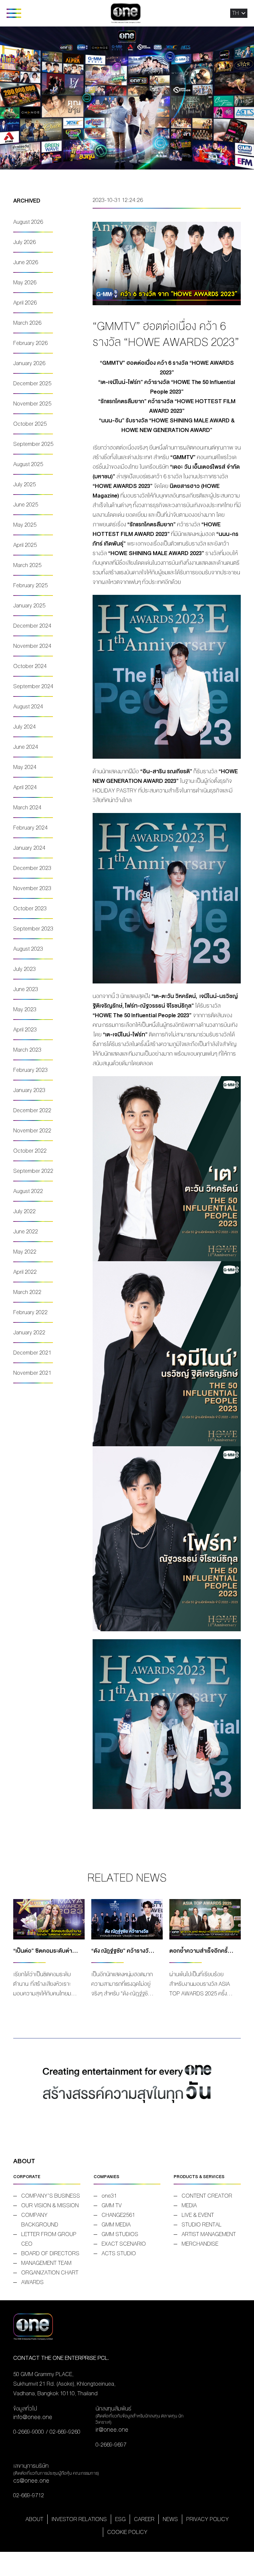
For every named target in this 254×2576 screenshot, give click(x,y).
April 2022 (25, 1272)
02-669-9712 (29, 2495)
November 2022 (32, 1131)
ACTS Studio (119, 2253)
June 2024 (26, 747)
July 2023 (24, 969)
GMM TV (112, 2205)
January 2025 (29, 606)
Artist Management (209, 2234)
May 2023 (25, 1009)
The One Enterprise (126, 13)
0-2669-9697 (111, 2445)
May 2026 (25, 283)
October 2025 (30, 424)
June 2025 (26, 505)
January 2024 (29, 848)
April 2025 (25, 545)
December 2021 (32, 1353)
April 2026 (25, 303)
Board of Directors (50, 2253)
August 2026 (28, 222)
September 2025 (33, 444)
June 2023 (26, 989)
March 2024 (27, 808)
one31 (109, 2196)
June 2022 (26, 1232)
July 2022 (24, 1211)
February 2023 (30, 1070)
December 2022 (32, 1110)
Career (144, 2519)
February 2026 (30, 343)
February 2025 (30, 585)
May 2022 (25, 1252)
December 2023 (32, 868)
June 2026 (26, 262)
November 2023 (32, 888)
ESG (120, 2519)
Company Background (40, 2220)
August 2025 (28, 464)
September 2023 (33, 929)
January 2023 (29, 1090)
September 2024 (33, 686)
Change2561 (118, 2215)
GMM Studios (120, 2234)
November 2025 (32, 404)
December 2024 (32, 626)
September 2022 (33, 1171)
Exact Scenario (124, 2244)
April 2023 (25, 1030)
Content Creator (207, 2196)
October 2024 (30, 666)
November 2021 (32, 1373)
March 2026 (27, 323)
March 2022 (27, 1292)
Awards (32, 2282)
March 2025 (27, 565)
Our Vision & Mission (50, 2205)
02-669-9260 (65, 2432)
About (34, 2519)
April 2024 (25, 787)
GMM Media (116, 2225)
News (170, 2519)
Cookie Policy (127, 2532)
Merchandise (200, 2244)
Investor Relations (79, 2519)
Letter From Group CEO (49, 2239)
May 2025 (25, 525)
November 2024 (32, 646)
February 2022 (30, 1312)
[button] (235, 13)
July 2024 (24, 727)
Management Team (46, 2263)
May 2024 (25, 767)
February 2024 (30, 828)
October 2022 (30, 1151)
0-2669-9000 (29, 2432)
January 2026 (29, 363)
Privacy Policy (208, 2519)
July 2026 (24, 242)
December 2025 (32, 383)
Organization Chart (50, 2273)
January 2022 (29, 1333)
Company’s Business (51, 2196)
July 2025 (24, 484)
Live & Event (198, 2215)
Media (189, 2205)
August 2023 (28, 949)
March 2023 (27, 1050)
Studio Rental (202, 2225)
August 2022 (28, 1191)
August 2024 (28, 707)
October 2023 (30, 908)
